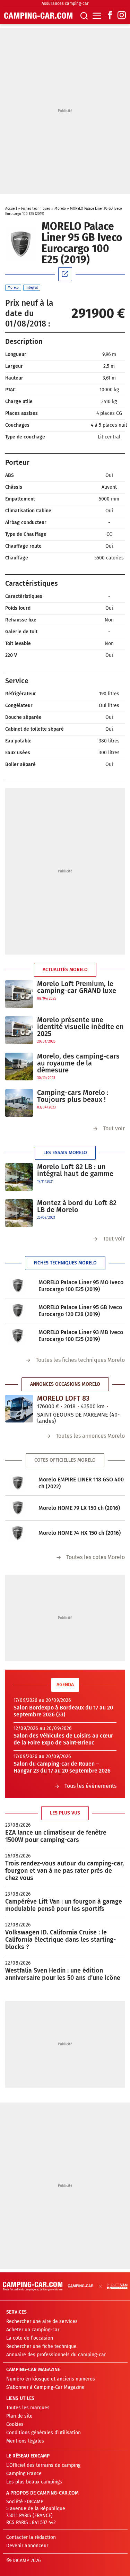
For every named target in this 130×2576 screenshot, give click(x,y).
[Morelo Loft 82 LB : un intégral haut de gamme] (19, 1177)
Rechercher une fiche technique (41, 2346)
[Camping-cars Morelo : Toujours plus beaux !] (19, 1103)
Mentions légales (25, 2441)
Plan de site (19, 2416)
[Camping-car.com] (38, 16)
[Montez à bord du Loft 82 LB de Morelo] (19, 1213)
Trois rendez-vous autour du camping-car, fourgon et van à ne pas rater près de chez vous (64, 1871)
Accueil (11, 209)
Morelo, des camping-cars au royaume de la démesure (78, 1063)
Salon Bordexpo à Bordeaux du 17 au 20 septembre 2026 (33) (63, 1711)
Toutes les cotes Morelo (96, 1557)
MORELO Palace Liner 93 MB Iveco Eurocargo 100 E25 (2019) (81, 1336)
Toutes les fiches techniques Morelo (80, 1360)
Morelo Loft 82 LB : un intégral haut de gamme (75, 1170)
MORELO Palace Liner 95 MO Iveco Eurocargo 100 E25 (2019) (81, 1286)
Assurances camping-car (65, 3)
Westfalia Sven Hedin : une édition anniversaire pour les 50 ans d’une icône (63, 1974)
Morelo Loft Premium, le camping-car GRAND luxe (77, 987)
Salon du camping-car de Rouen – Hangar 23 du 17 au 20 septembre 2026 (62, 1767)
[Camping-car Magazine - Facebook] (110, 16)
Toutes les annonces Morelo (90, 1436)
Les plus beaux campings (34, 2482)
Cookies (15, 2424)
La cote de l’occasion (30, 2338)
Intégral (32, 288)
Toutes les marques (28, 2408)
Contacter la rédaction (31, 2537)
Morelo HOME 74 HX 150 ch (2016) (80, 1533)
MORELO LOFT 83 (63, 1398)
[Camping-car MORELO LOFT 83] (19, 1409)
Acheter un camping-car (33, 2330)
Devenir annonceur (27, 2546)
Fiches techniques (36, 209)
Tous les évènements (90, 1786)
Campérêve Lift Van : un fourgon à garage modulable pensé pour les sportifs (64, 1905)
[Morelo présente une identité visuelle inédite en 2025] (19, 1030)
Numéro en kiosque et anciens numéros (51, 2379)
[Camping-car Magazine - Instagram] (122, 16)
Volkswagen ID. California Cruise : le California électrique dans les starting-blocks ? (60, 1940)
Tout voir (114, 1128)
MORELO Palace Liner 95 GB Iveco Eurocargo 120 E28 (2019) (80, 1311)
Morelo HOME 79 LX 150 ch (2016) (79, 1508)
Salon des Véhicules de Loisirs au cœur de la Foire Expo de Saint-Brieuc (63, 1739)
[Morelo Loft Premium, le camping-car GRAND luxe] (19, 994)
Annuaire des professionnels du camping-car (56, 2355)
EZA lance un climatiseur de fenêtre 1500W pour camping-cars (56, 1836)
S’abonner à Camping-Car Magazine (45, 2387)
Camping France (24, 2474)
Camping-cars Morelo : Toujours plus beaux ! (73, 1096)
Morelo (60, 209)
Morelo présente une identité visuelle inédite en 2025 (80, 1027)
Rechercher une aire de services (42, 2321)
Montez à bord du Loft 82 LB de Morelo (77, 1206)
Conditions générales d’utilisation (44, 2433)
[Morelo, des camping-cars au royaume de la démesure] (19, 1067)
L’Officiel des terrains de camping (43, 2465)
